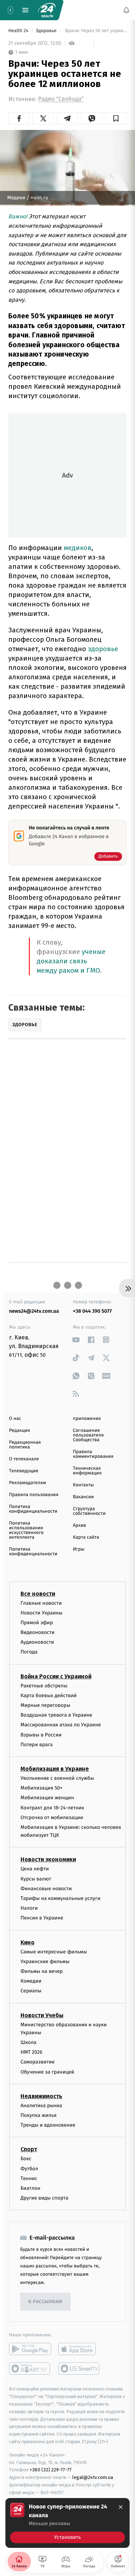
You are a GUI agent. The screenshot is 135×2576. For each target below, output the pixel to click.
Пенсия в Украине (42, 1918)
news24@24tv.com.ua (34, 1311)
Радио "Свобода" (61, 99)
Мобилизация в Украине (55, 1769)
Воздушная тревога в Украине (56, 1715)
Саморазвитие (38, 2062)
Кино (28, 1942)
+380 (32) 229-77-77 (51, 2470)
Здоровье (47, 31)
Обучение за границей (47, 2072)
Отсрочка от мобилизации (52, 1817)
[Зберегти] (116, 118)
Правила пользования (34, 1495)
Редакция (19, 1431)
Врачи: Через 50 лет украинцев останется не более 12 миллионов (95, 31)
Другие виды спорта (44, 2198)
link (76, 1340)
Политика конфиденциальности (33, 1509)
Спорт (29, 2150)
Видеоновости (38, 1632)
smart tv (30, 2369)
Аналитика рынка (41, 2106)
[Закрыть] (121, 2507)
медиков (78, 548)
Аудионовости (37, 1642)
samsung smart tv (79, 2369)
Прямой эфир (37, 1623)
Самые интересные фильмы (54, 1952)
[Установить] (67, 2523)
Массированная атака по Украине (61, 1725)
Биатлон (30, 2188)
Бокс (26, 2159)
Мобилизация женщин (47, 1798)
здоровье (103, 649)
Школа (28, 2043)
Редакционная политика (25, 1445)
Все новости (38, 1594)
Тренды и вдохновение (48, 2125)
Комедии (31, 1981)
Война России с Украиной (56, 1676)
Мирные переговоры (45, 1705)
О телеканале (24, 1459)
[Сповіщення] (126, 10)
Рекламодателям (28, 1483)
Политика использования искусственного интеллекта (26, 1530)
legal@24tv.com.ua (93, 2478)
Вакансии (84, 1497)
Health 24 (19, 31)
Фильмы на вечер (42, 1971)
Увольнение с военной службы (57, 1778)
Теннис (29, 2178)
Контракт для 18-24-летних (52, 1808)
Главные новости (41, 1603)
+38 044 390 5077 (93, 1311)
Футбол (29, 2169)
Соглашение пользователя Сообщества (89, 1435)
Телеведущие (24, 1471)
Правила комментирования (93, 1454)
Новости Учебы (42, 2015)
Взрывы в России (41, 1735)
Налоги (29, 1908)
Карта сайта (86, 1537)
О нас (15, 1419)
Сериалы (31, 1991)
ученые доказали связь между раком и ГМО (71, 961)
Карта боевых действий (49, 1695)
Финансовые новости (46, 1889)
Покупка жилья (39, 2115)
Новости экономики (48, 1860)
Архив (80, 1525)
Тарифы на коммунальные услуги (60, 1898)
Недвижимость (41, 2096)
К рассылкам (45, 2302)
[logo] (47, 10)
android (30, 2349)
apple (79, 2349)
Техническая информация (87, 1471)
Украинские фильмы (45, 1962)
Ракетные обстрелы (44, 1686)
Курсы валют (36, 1879)
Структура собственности (89, 1511)
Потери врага (37, 1745)
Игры (79, 1549)
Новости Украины (42, 1613)
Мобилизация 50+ (41, 1788)
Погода (29, 1652)
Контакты (84, 1485)
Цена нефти (35, 1869)
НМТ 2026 (31, 2052)
